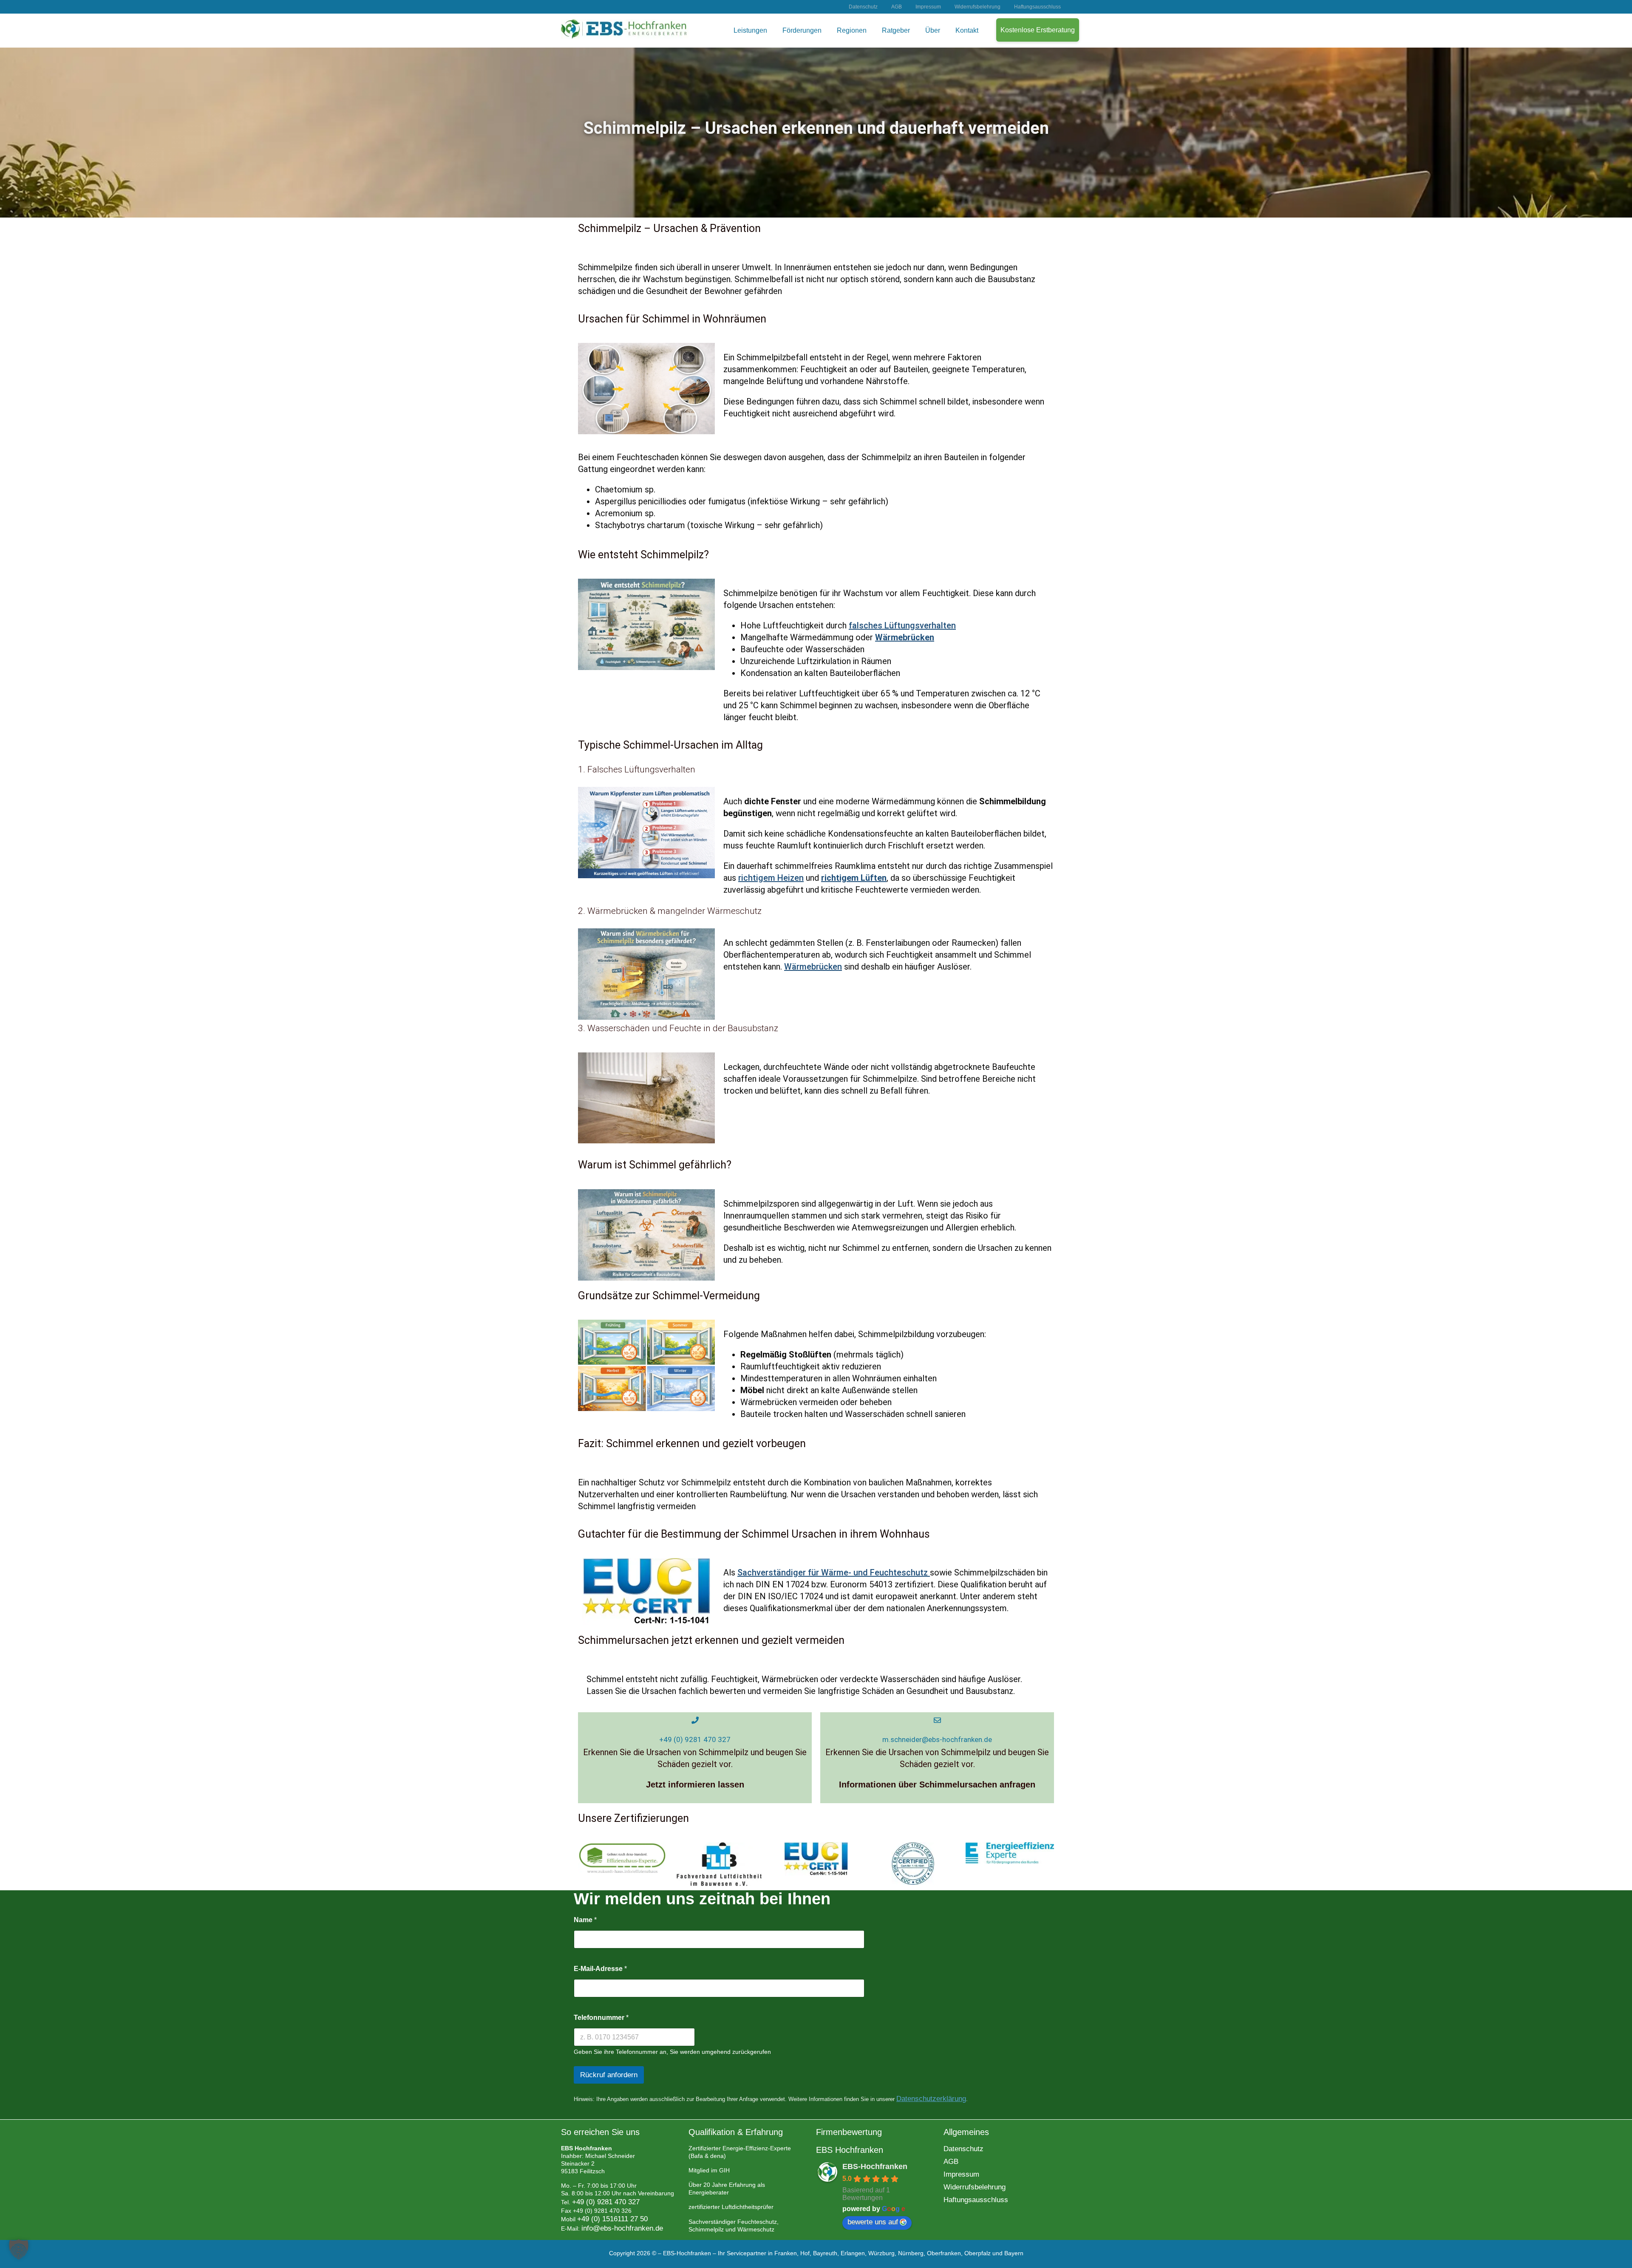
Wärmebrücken (813, 967)
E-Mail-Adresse (600, 1969)
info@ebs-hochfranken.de (622, 2228)
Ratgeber (896, 30)
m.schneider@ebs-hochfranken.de (937, 1739)
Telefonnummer (601, 2018)
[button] (19, 2249)
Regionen (852, 30)
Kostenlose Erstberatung (1038, 30)
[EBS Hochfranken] (625, 36)
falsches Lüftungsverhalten (902, 625)
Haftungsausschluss (1037, 7)
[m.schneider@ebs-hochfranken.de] (937, 1720)
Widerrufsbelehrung (977, 7)
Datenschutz (863, 7)
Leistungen (750, 30)
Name (585, 1920)
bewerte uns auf (873, 2222)
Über (933, 30)
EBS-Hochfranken (875, 2166)
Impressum (928, 7)
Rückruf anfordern (609, 2075)
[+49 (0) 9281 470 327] (695, 1720)
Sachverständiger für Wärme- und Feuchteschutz (834, 1572)
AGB (897, 7)
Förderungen (802, 30)
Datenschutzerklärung (931, 2099)
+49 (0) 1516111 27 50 (612, 2219)
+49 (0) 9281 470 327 (695, 1739)
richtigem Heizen (771, 878)
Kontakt (967, 30)
